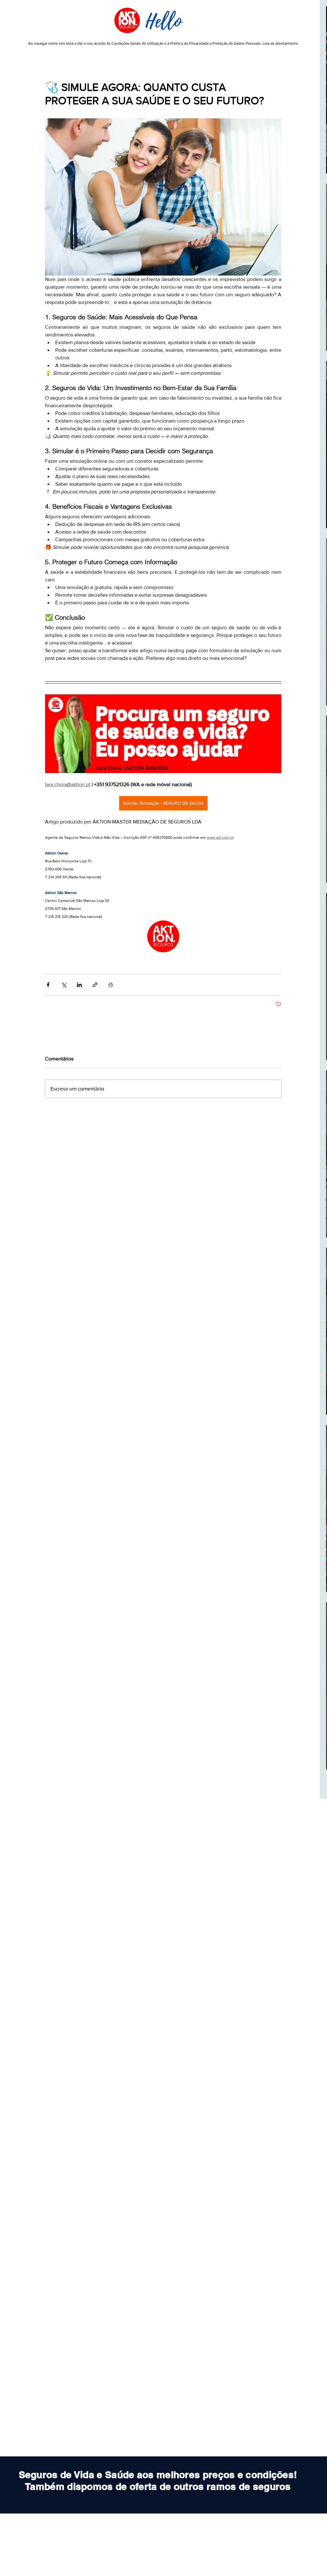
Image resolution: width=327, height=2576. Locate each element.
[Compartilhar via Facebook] (48, 985)
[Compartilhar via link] (95, 985)
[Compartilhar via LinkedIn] (79, 985)
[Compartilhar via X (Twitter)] (64, 985)
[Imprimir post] (111, 985)
